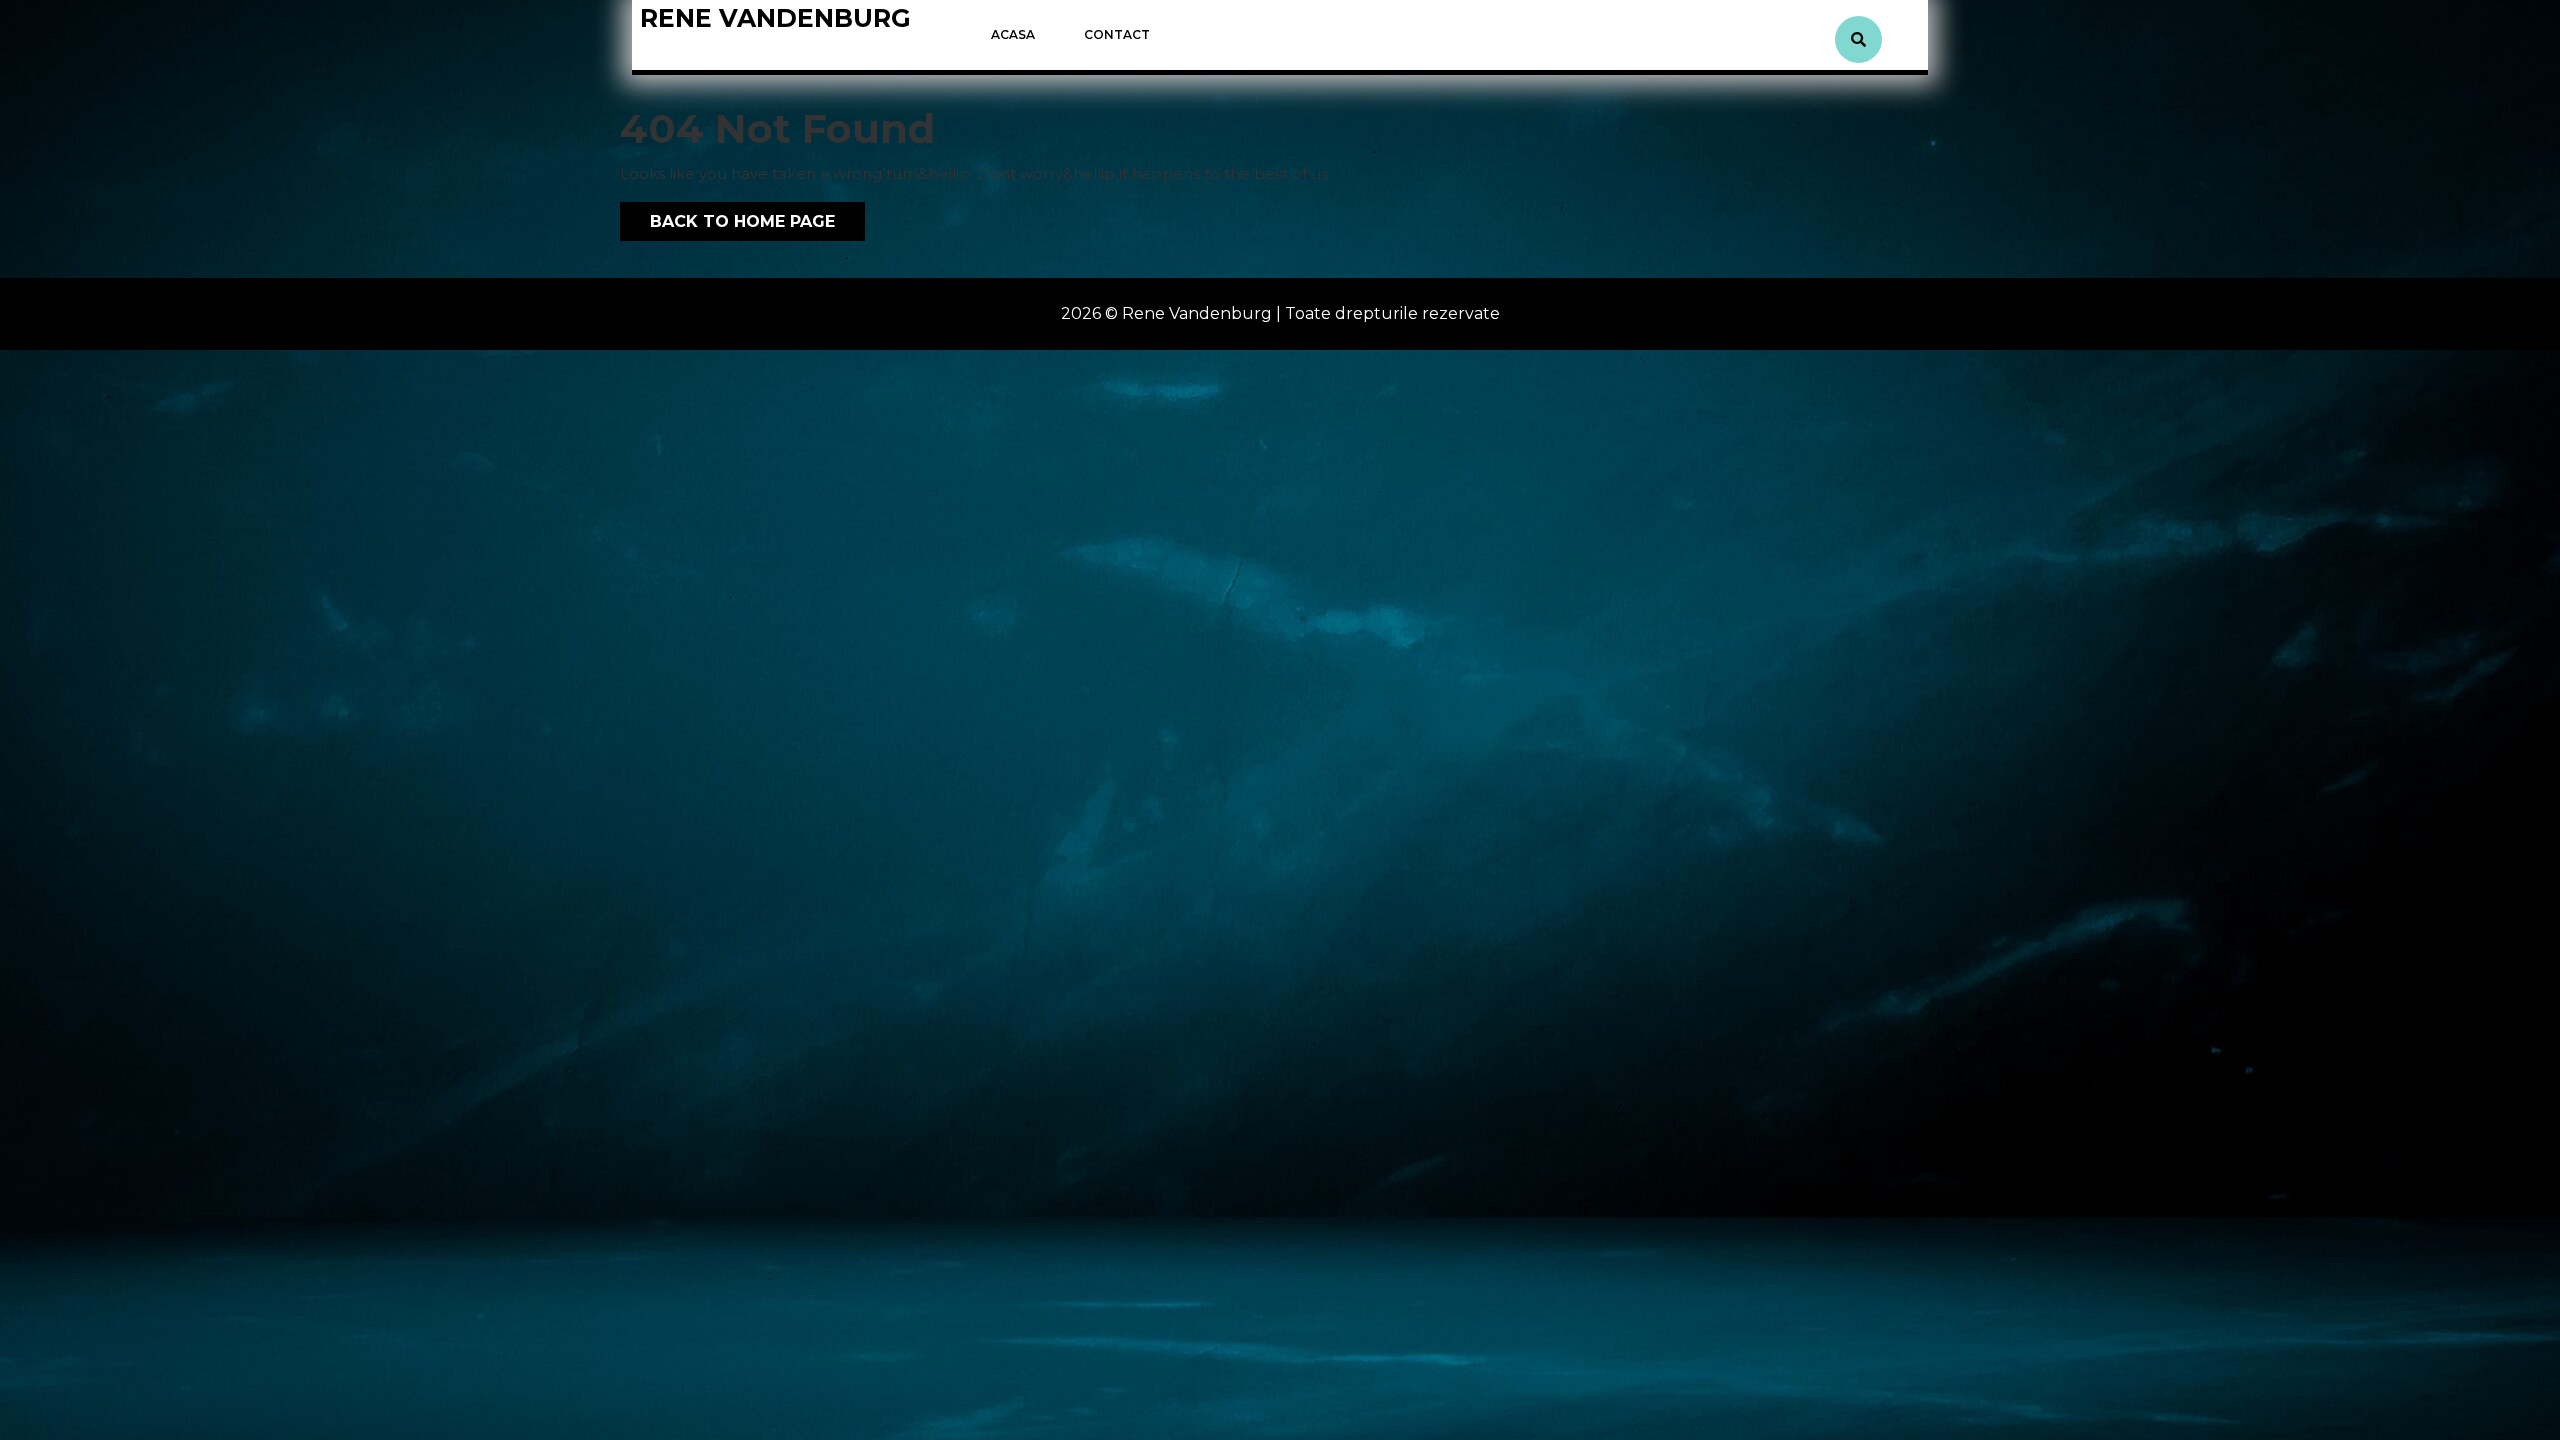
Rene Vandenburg (775, 18)
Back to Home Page (727, 216)
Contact (1117, 34)
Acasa (1013, 34)
